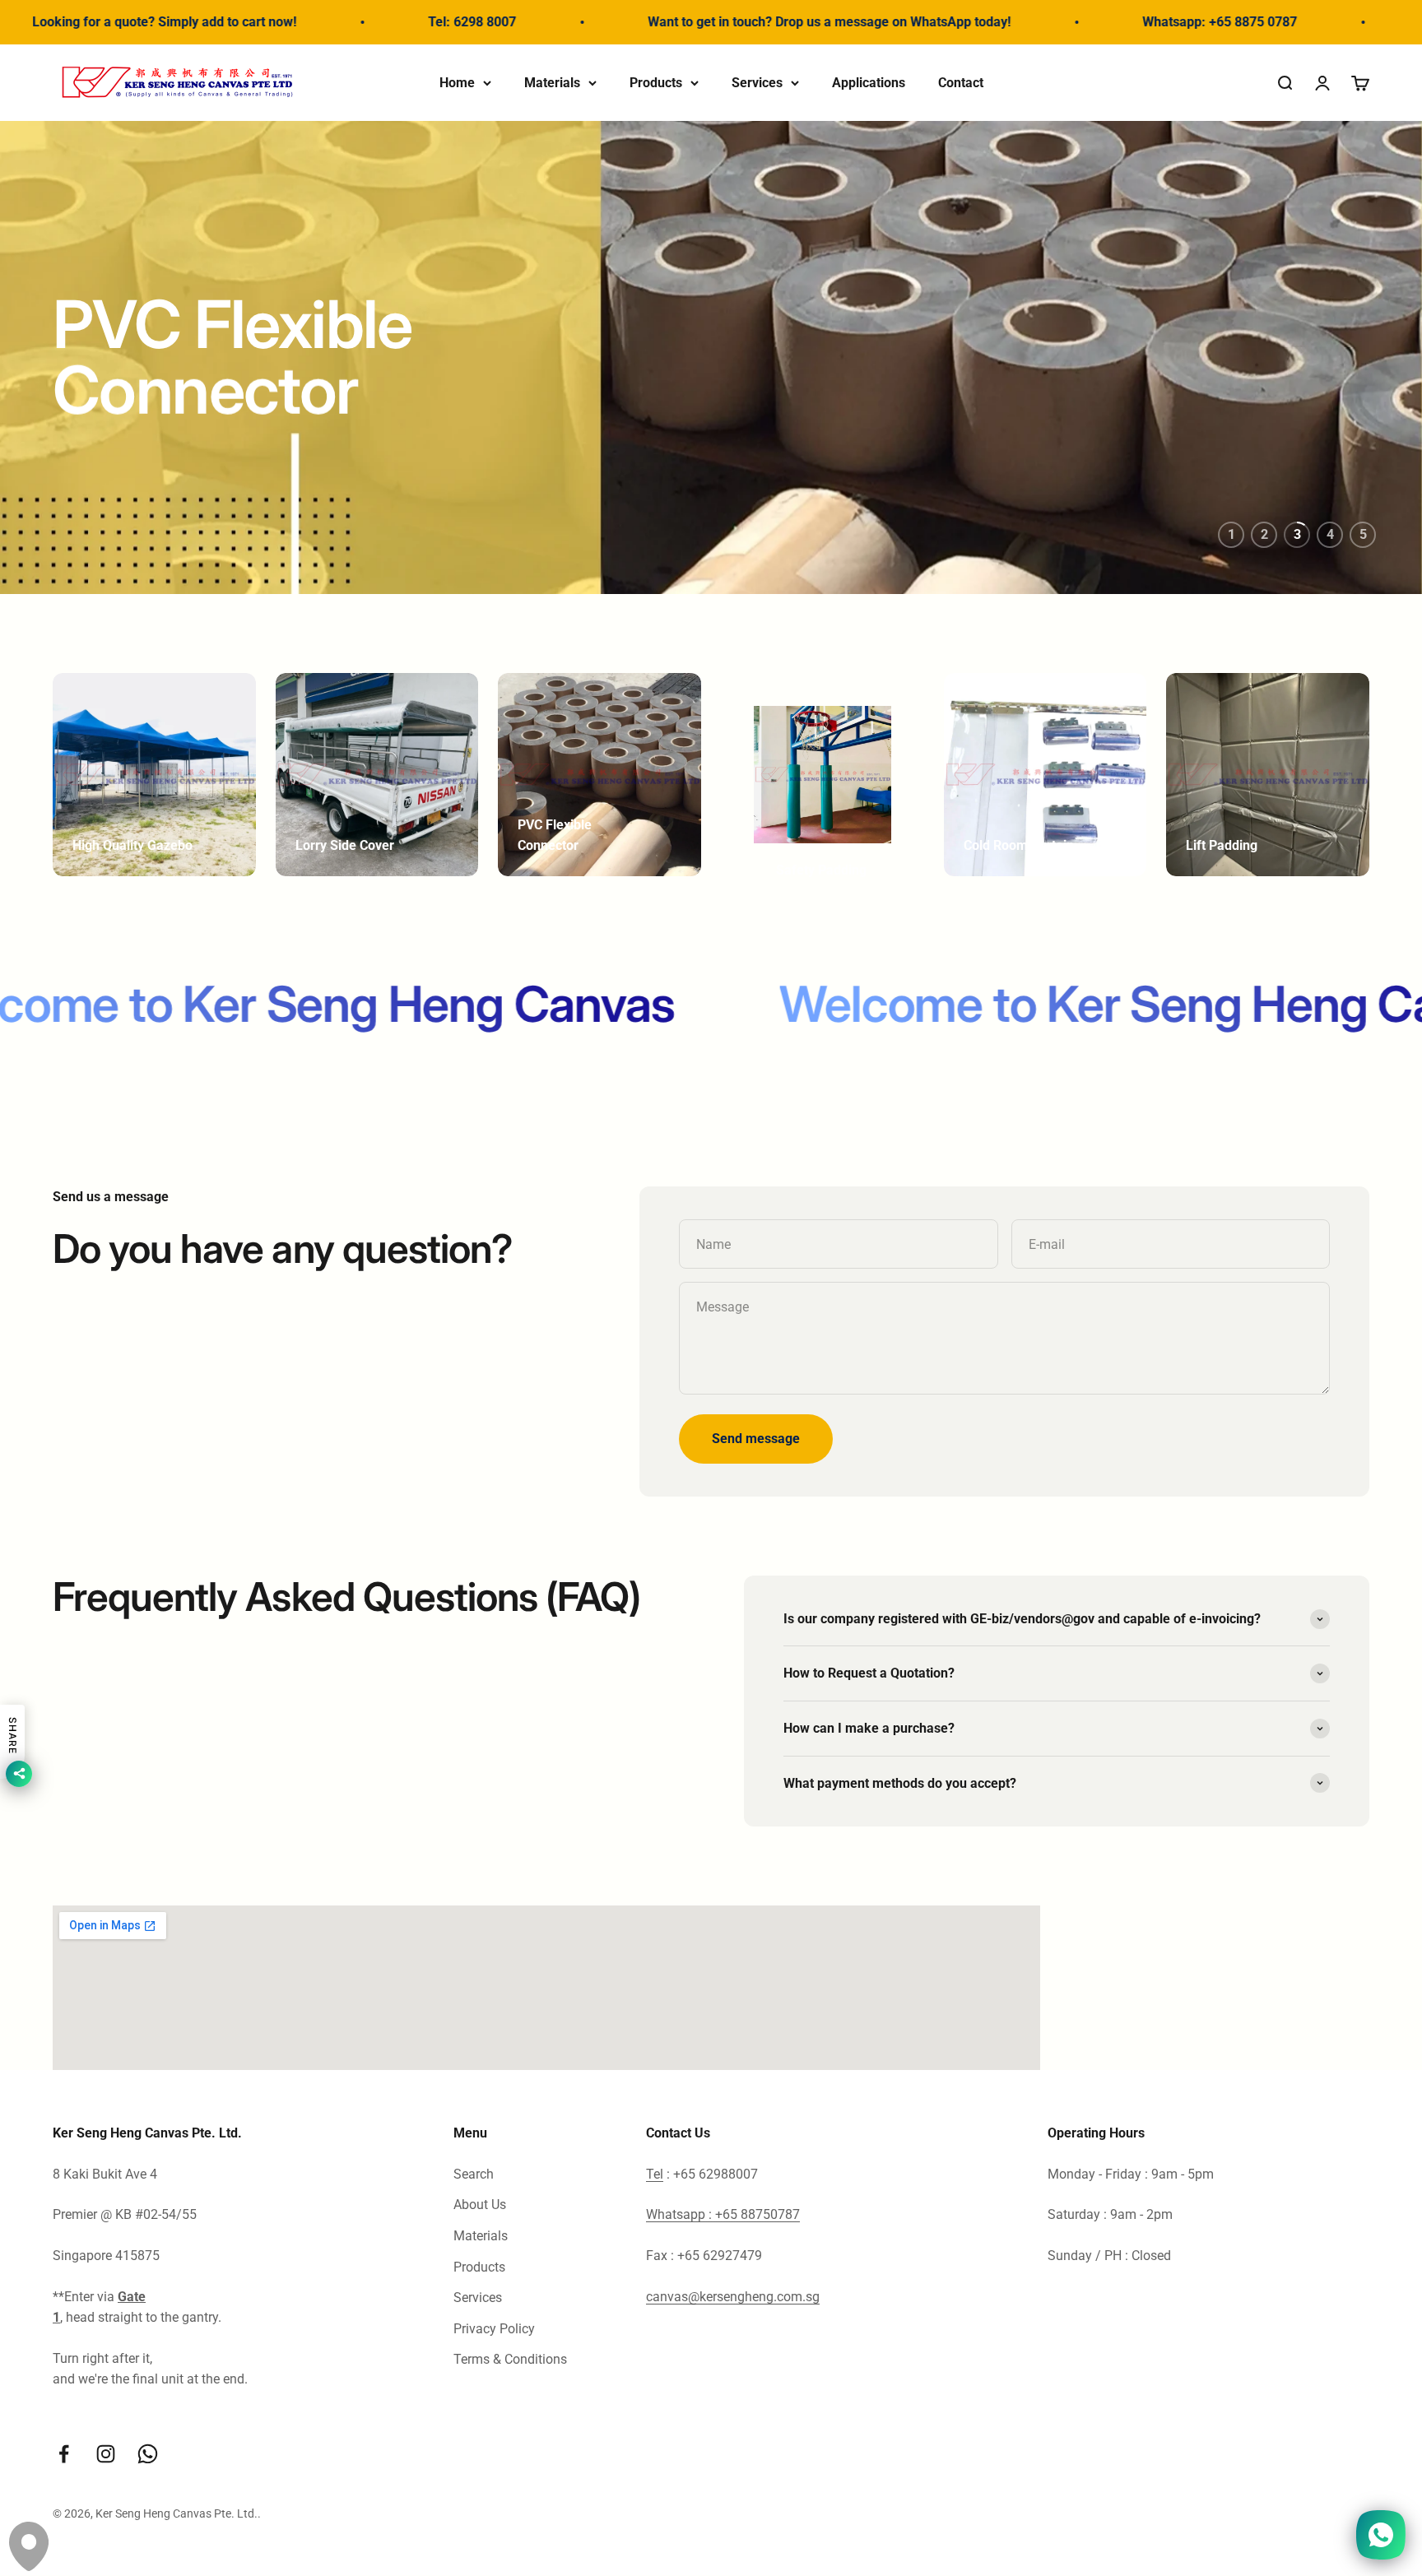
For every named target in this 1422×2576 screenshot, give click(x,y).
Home (457, 82)
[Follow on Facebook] (64, 2454)
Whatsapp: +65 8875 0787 (1097, 22)
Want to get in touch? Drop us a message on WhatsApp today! (706, 22)
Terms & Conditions (510, 2359)
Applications (869, 82)
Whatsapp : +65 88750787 (723, 2214)
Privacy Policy (494, 2329)
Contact (961, 82)
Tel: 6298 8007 (349, 22)
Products (656, 82)
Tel (655, 2174)
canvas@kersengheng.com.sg (733, 2297)
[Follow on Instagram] (106, 2454)
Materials (552, 82)
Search (474, 2174)
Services (757, 82)
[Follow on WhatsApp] (148, 2454)
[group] (711, 358)
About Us (480, 2205)
